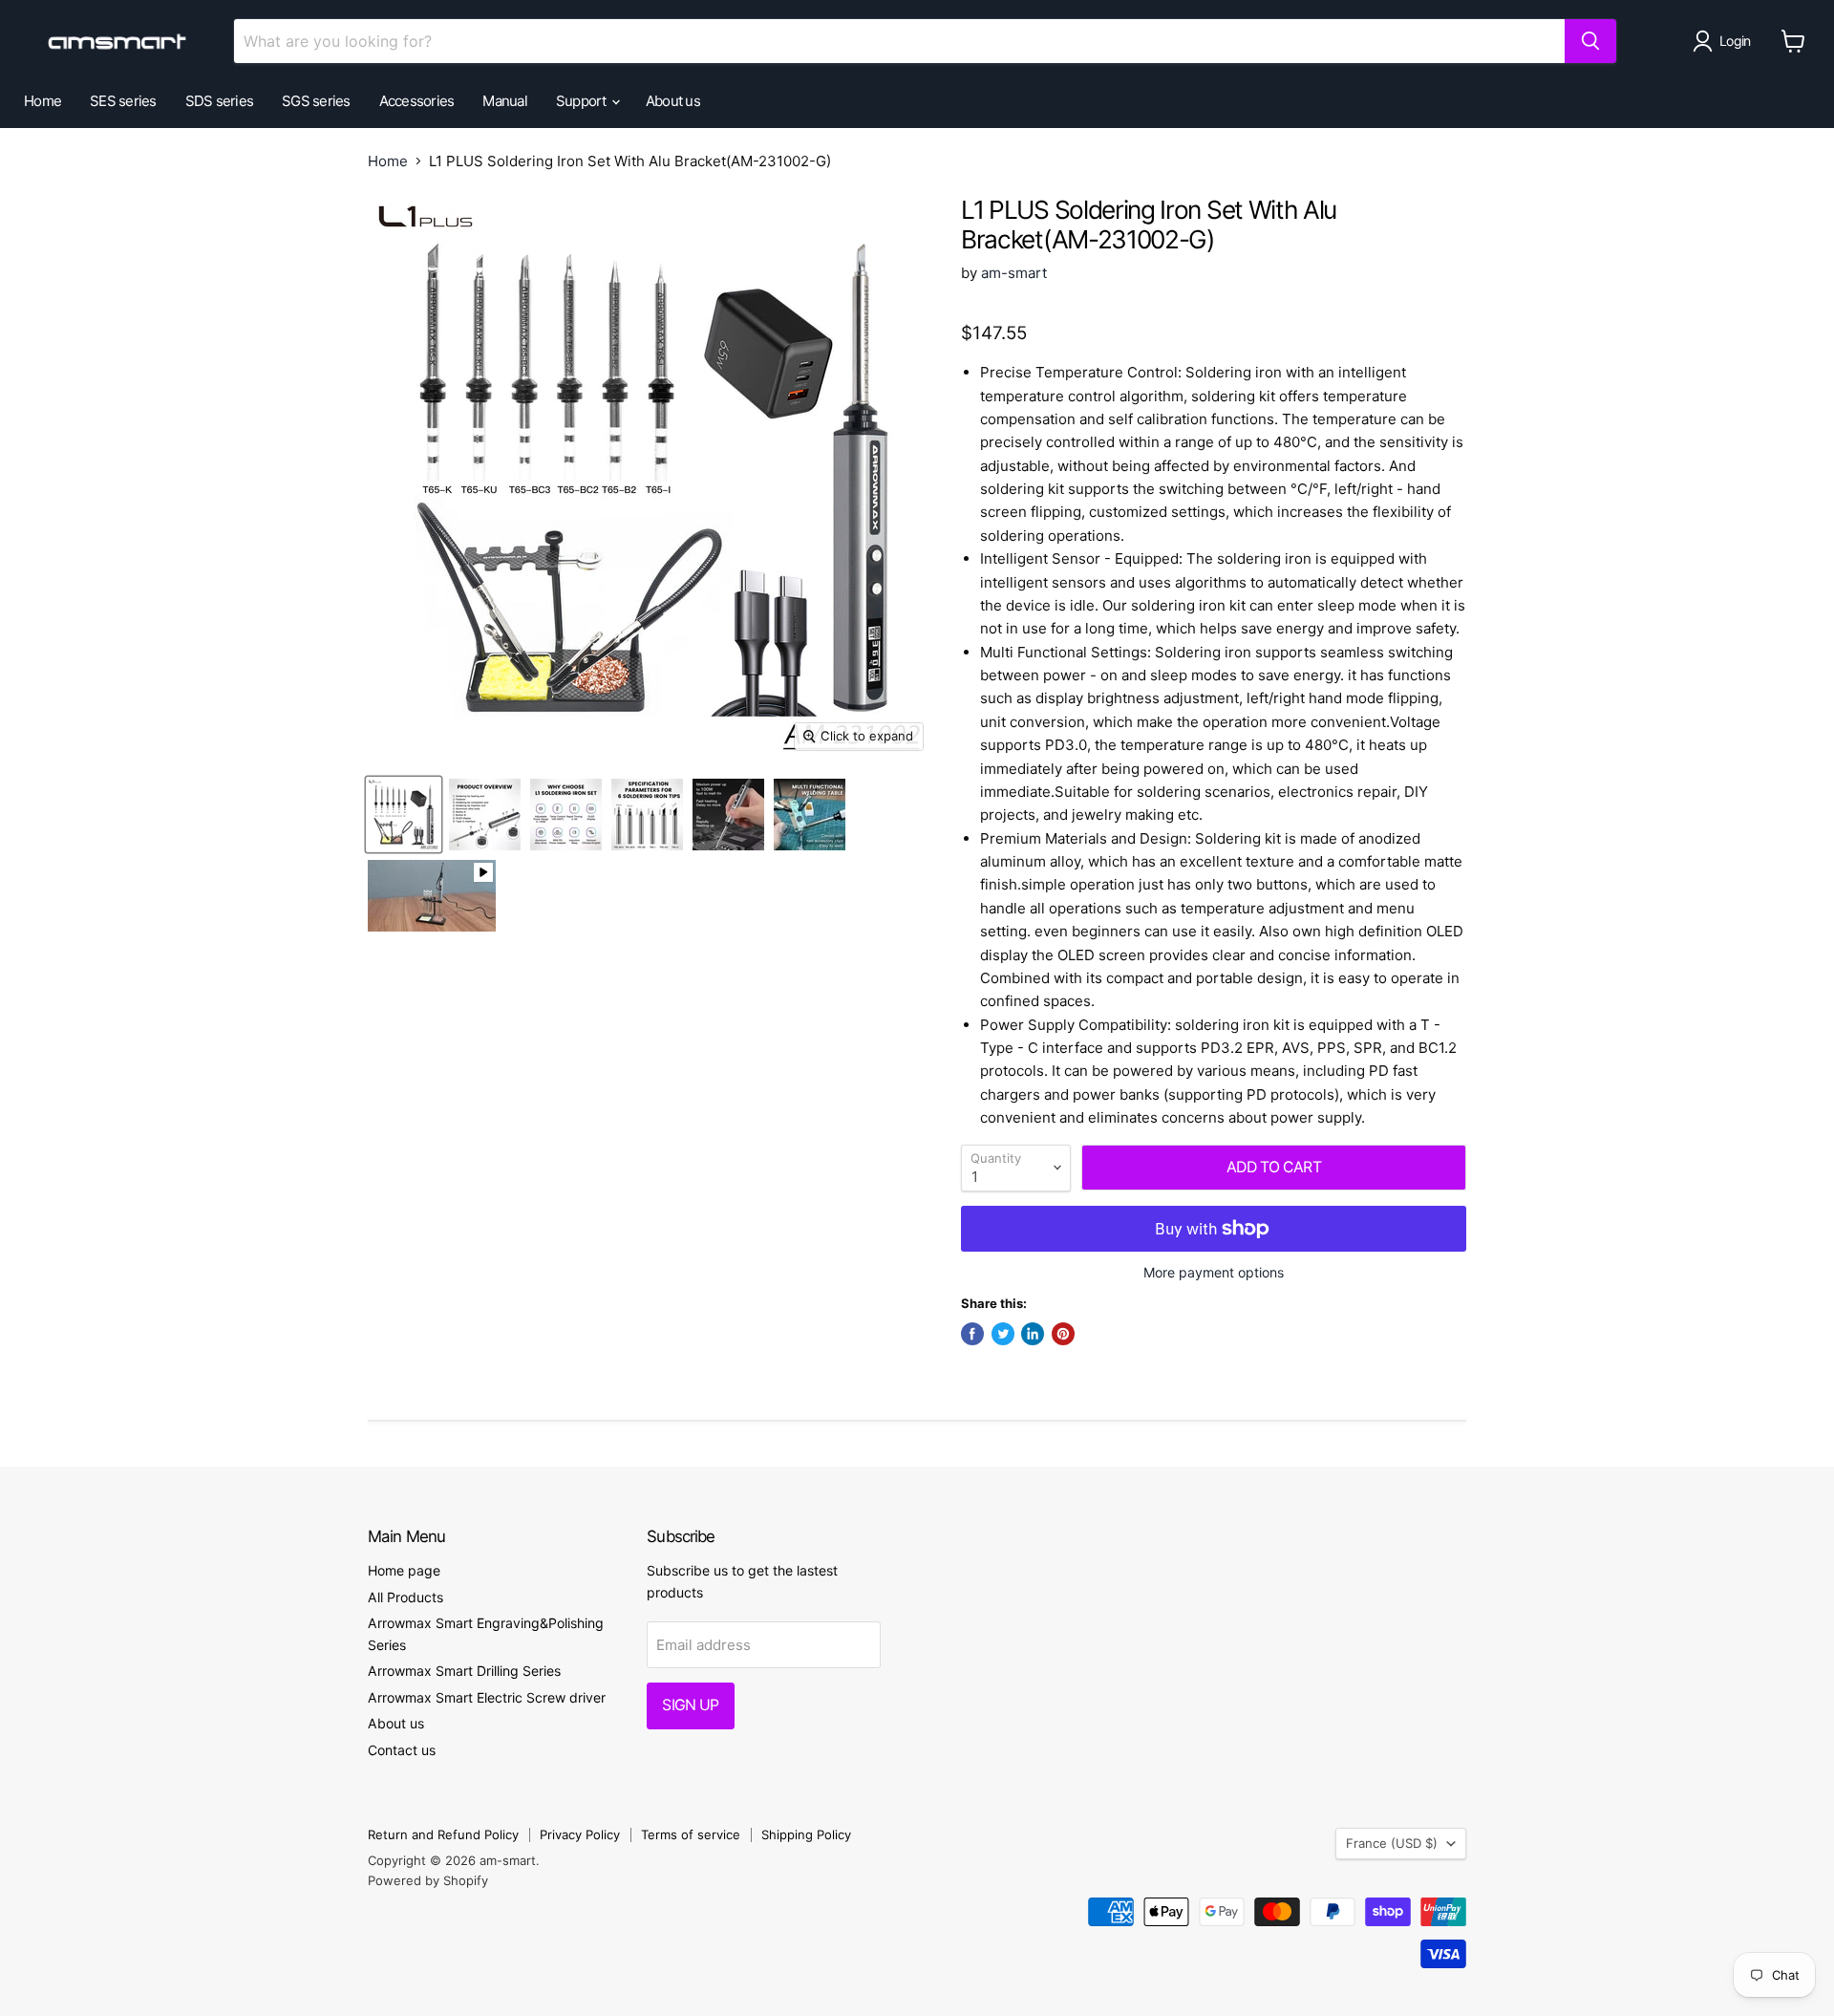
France (1392, 1843)
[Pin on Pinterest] (1063, 1334)
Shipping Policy (806, 1834)
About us (673, 101)
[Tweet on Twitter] (1003, 1334)
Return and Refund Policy (443, 1834)
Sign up (691, 1705)
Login (1735, 41)
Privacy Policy (580, 1834)
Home (43, 101)
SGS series (316, 101)
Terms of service (691, 1834)
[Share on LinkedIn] (1033, 1334)
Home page (404, 1570)
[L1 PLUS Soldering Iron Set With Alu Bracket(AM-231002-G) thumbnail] (404, 815)
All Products (405, 1597)
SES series (123, 101)
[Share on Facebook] (972, 1334)
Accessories (417, 101)
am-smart (1014, 273)
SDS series (220, 101)
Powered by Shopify (428, 1880)
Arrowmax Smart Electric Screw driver (487, 1697)
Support (583, 101)
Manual (505, 101)
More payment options (1214, 1273)
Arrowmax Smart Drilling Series (464, 1671)
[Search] (1590, 41)
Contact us (402, 1750)
